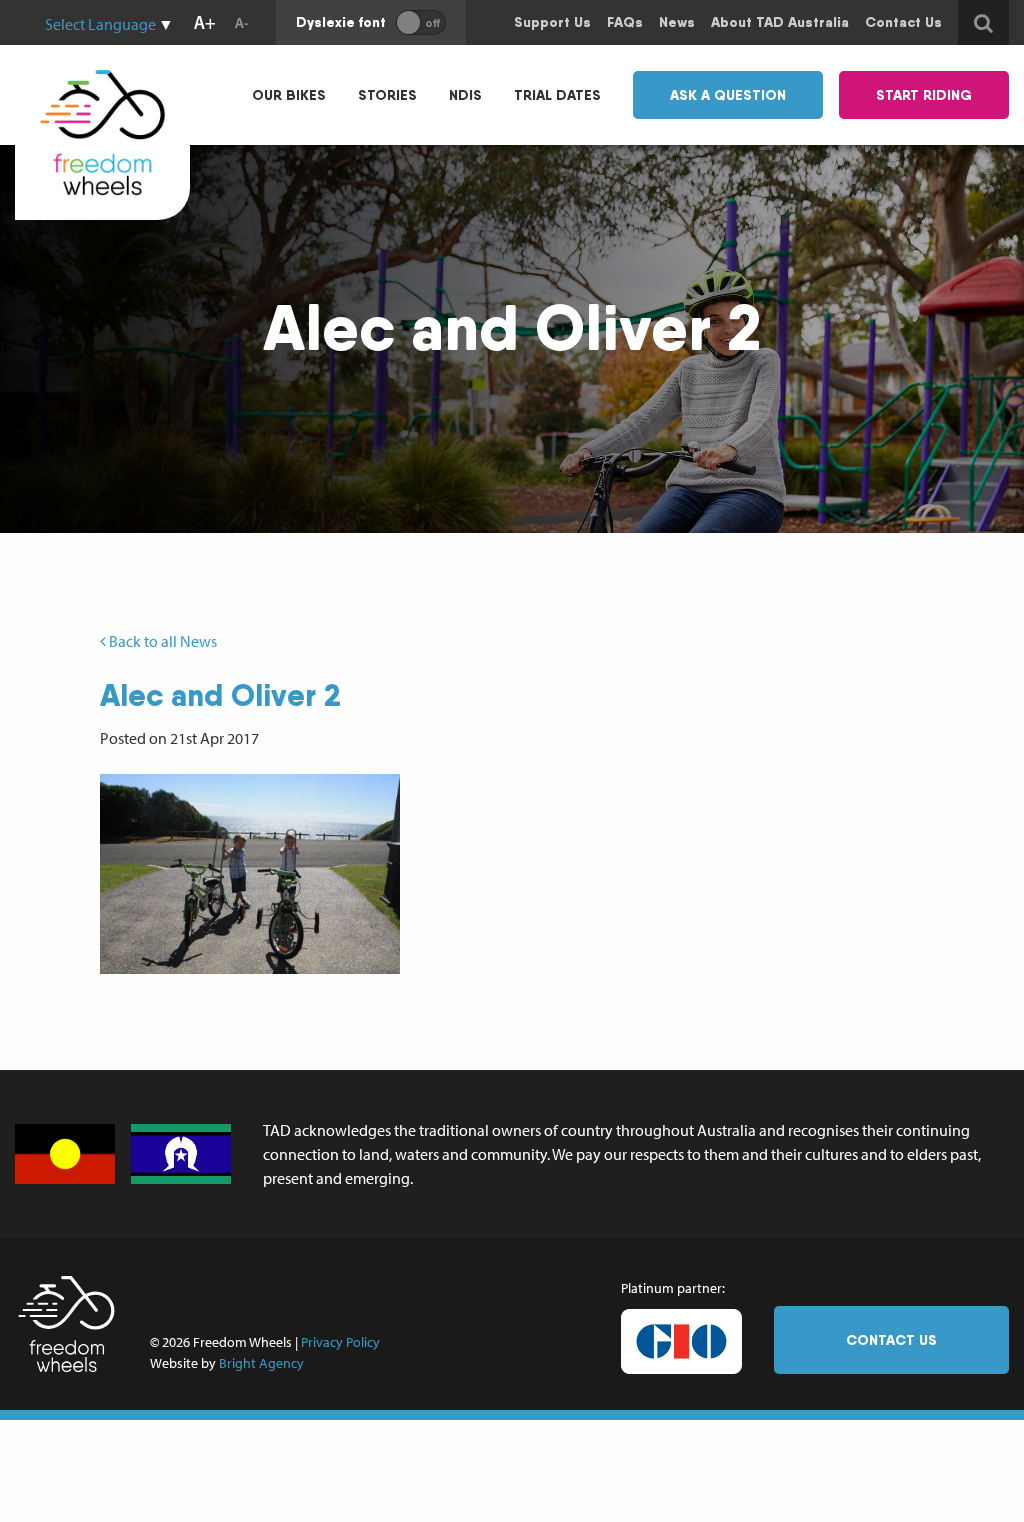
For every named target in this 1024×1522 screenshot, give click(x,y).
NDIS (465, 95)
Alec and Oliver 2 (220, 695)
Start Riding (924, 95)
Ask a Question (728, 95)
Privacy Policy (340, 1342)
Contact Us (891, 1340)
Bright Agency (261, 1363)
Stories (387, 95)
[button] (250, 874)
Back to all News (161, 641)
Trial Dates (557, 95)
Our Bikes (289, 95)
